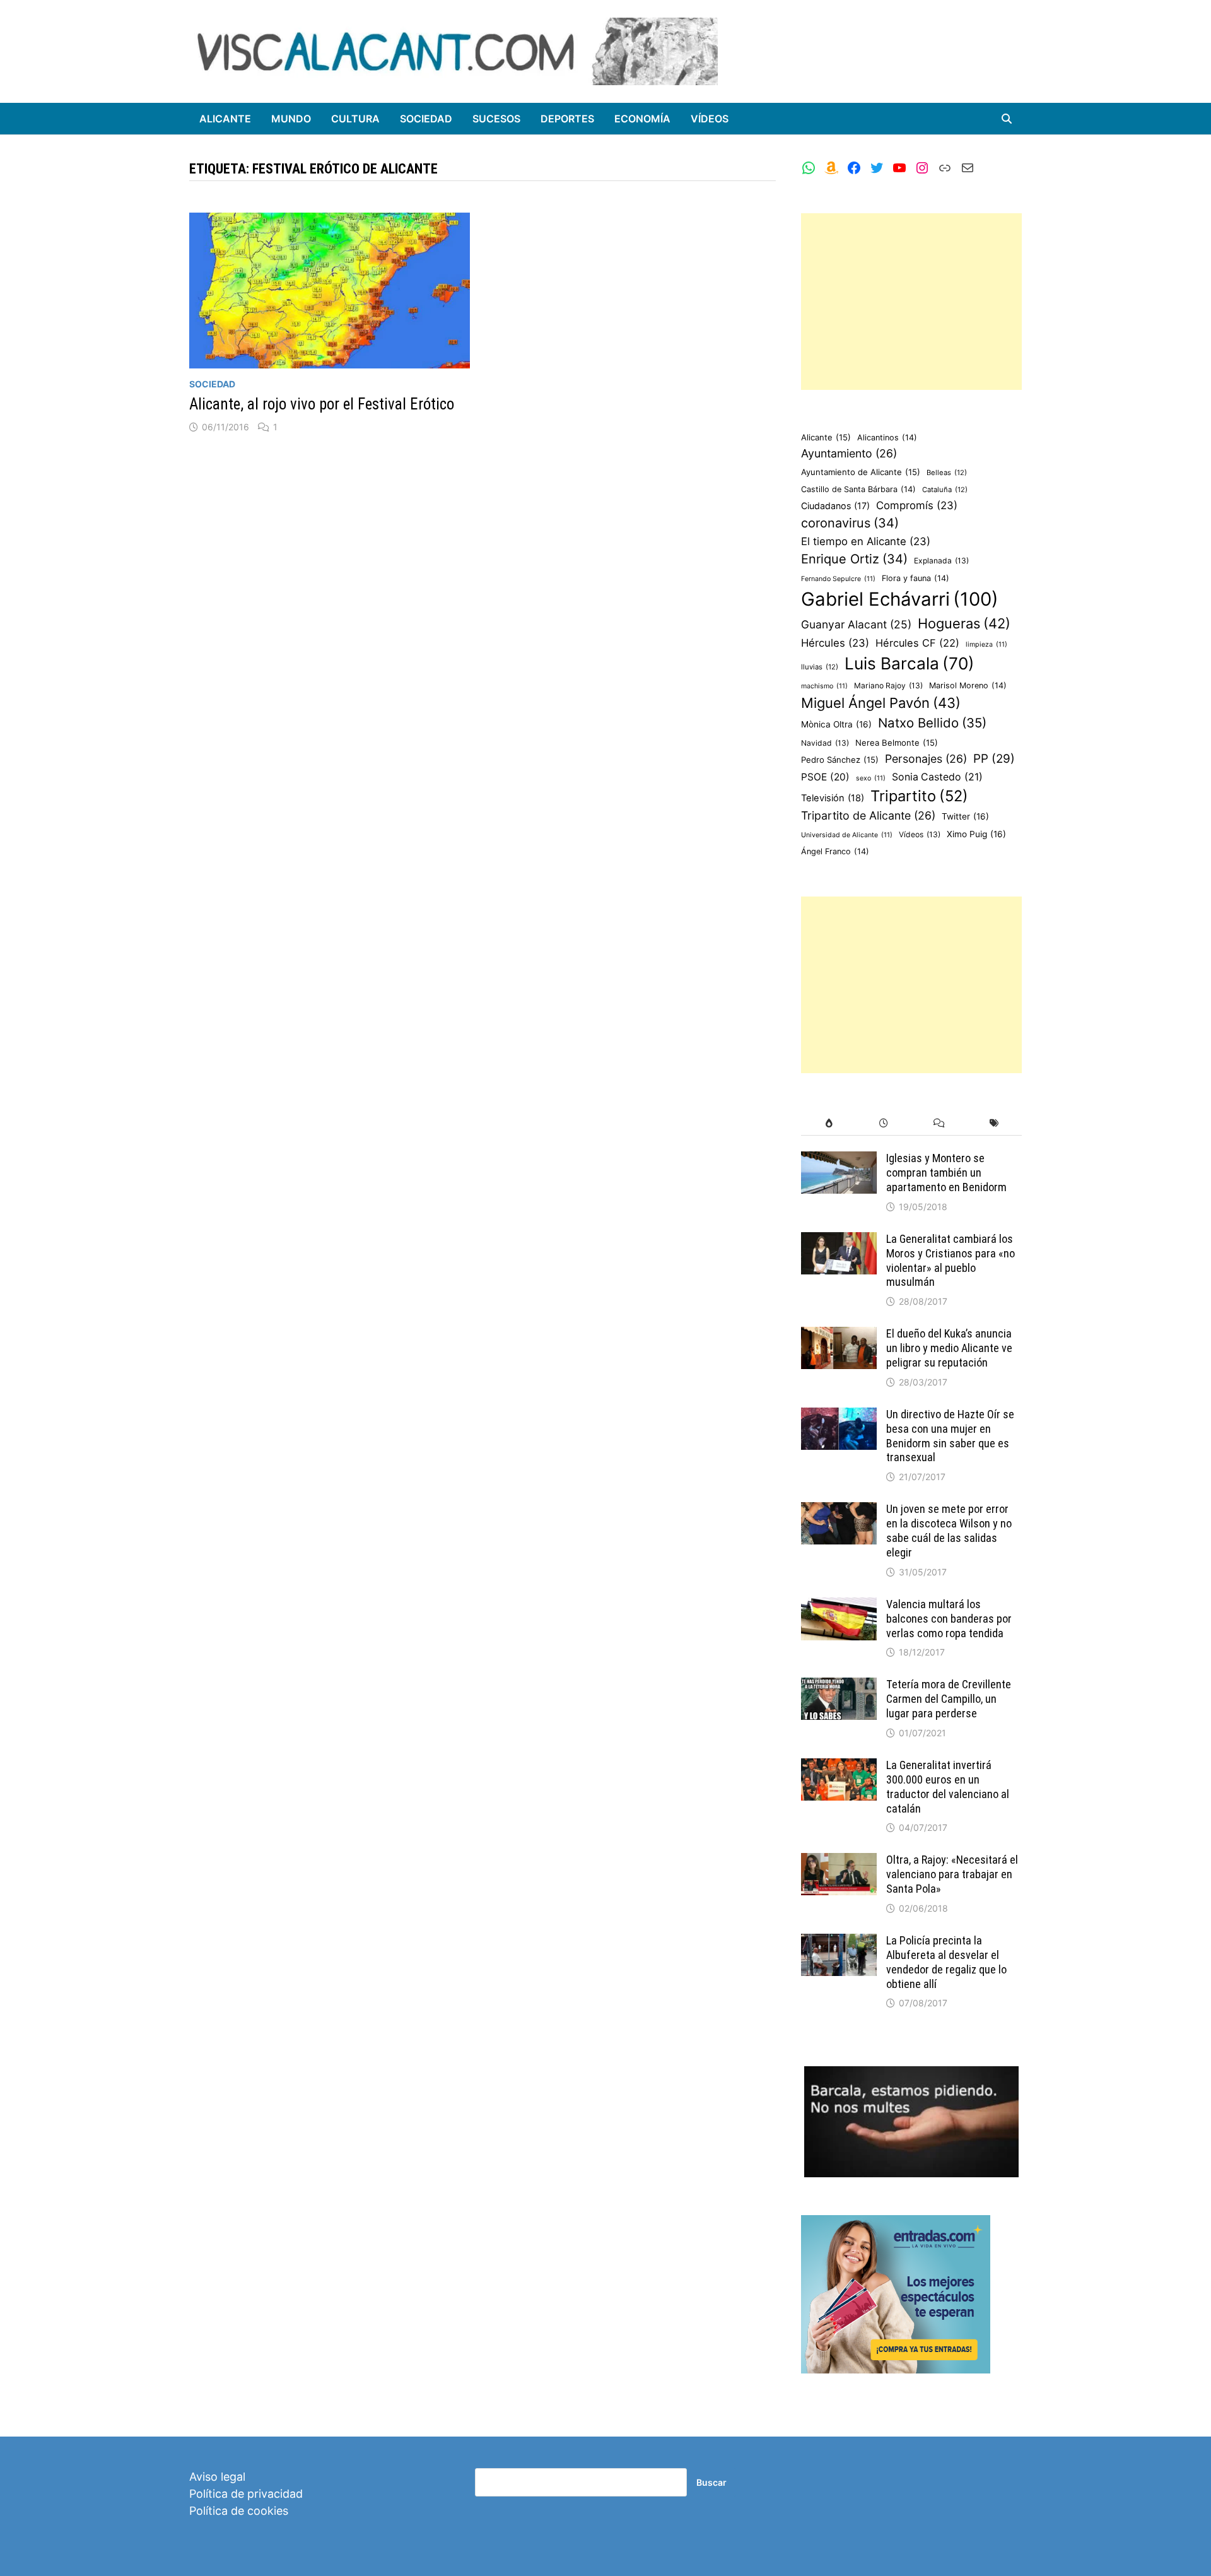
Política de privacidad (246, 2494)
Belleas (947, 473)
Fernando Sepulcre (838, 579)
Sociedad (426, 119)
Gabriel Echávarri (900, 599)
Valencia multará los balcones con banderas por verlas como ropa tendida (949, 1619)
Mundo (291, 119)
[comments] (939, 1123)
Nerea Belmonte (897, 743)
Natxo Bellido (932, 723)
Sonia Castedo (937, 777)
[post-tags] (994, 1123)
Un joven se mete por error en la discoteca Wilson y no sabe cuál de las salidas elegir (949, 1531)
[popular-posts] (828, 1123)
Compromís (917, 505)
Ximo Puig (976, 834)
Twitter (965, 816)
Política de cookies (239, 2511)
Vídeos (710, 119)
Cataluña (945, 490)
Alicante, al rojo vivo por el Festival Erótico (322, 404)
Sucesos (496, 119)
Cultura (355, 119)
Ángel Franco (835, 851)
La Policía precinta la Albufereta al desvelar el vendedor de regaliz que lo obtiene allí (946, 1962)
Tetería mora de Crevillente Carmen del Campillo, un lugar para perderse (949, 1699)
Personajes (926, 759)
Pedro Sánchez (840, 760)
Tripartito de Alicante (868, 815)
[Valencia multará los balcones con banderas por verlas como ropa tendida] (839, 1606)
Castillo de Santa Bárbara (858, 489)
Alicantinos (887, 438)
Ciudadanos (835, 506)
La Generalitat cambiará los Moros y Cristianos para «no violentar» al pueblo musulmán (951, 1261)
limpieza (986, 644)
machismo (824, 686)
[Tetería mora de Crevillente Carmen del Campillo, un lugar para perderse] (839, 1686)
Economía (642, 119)
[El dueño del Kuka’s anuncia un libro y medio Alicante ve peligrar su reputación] (839, 1335)
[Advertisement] (911, 302)
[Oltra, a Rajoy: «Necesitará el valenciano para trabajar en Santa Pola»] (839, 1861)
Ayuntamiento (849, 453)
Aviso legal (217, 2477)
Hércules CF (917, 643)
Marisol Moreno (968, 685)
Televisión (833, 798)
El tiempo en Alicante (866, 541)
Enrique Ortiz (854, 559)
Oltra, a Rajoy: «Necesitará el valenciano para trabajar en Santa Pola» (952, 1874)
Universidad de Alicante (847, 835)
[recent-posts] (884, 1123)
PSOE (825, 777)
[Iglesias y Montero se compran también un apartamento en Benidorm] (839, 1160)
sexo (871, 778)
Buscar (711, 2482)
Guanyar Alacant (856, 624)
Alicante (225, 119)
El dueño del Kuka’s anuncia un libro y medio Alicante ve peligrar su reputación (949, 1348)
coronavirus (850, 523)
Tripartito (919, 796)
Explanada (941, 561)
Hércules (835, 643)
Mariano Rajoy (888, 685)
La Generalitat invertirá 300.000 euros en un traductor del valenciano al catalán (948, 1787)
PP (994, 759)
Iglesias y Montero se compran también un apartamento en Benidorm (946, 1173)
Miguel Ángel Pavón (881, 703)
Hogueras (964, 623)
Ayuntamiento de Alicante (861, 472)
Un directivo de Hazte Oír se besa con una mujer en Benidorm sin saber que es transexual (950, 1436)
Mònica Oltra (836, 724)
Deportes (567, 119)
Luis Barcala (910, 663)
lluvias (820, 667)
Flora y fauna (916, 578)
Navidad (825, 743)
